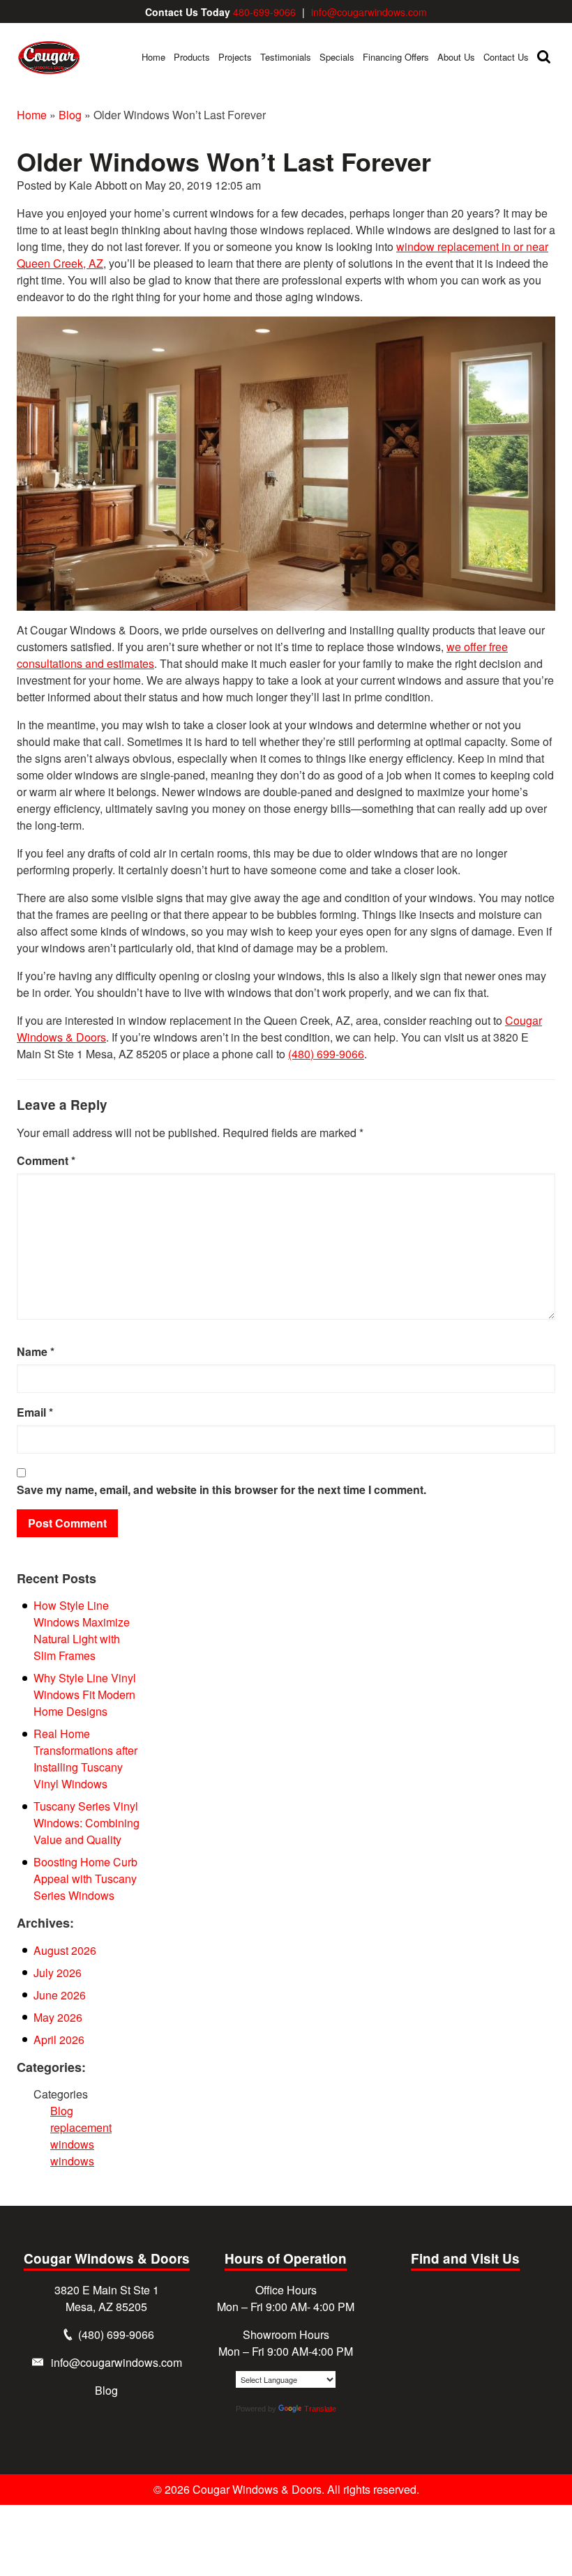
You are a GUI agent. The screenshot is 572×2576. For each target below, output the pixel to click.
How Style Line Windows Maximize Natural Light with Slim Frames (82, 1630)
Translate (320, 2409)
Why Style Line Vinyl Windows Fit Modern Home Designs (85, 1694)
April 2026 (59, 2040)
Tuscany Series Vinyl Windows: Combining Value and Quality (86, 1823)
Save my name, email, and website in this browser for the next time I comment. (221, 1489)
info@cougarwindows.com (369, 12)
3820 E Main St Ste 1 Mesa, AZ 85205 (107, 2298)
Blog (70, 115)
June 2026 (60, 1995)
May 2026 (58, 2017)
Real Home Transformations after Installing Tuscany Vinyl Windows (85, 1759)
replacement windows (81, 2136)
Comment (46, 1160)
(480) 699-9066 (326, 1054)
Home (32, 115)
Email (35, 1412)
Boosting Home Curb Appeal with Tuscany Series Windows (85, 1878)
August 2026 (65, 1950)
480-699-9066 (264, 12)
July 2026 (58, 1973)
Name (36, 1351)
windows (72, 2161)
